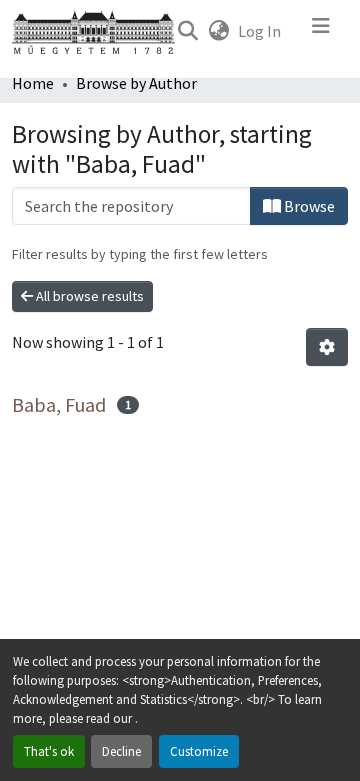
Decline (121, 751)
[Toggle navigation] (321, 31)
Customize (199, 751)
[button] (187, 31)
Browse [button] (308, 206)
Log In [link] (259, 31)
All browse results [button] (88, 296)
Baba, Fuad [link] (59, 404)
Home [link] (33, 83)
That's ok (49, 751)
